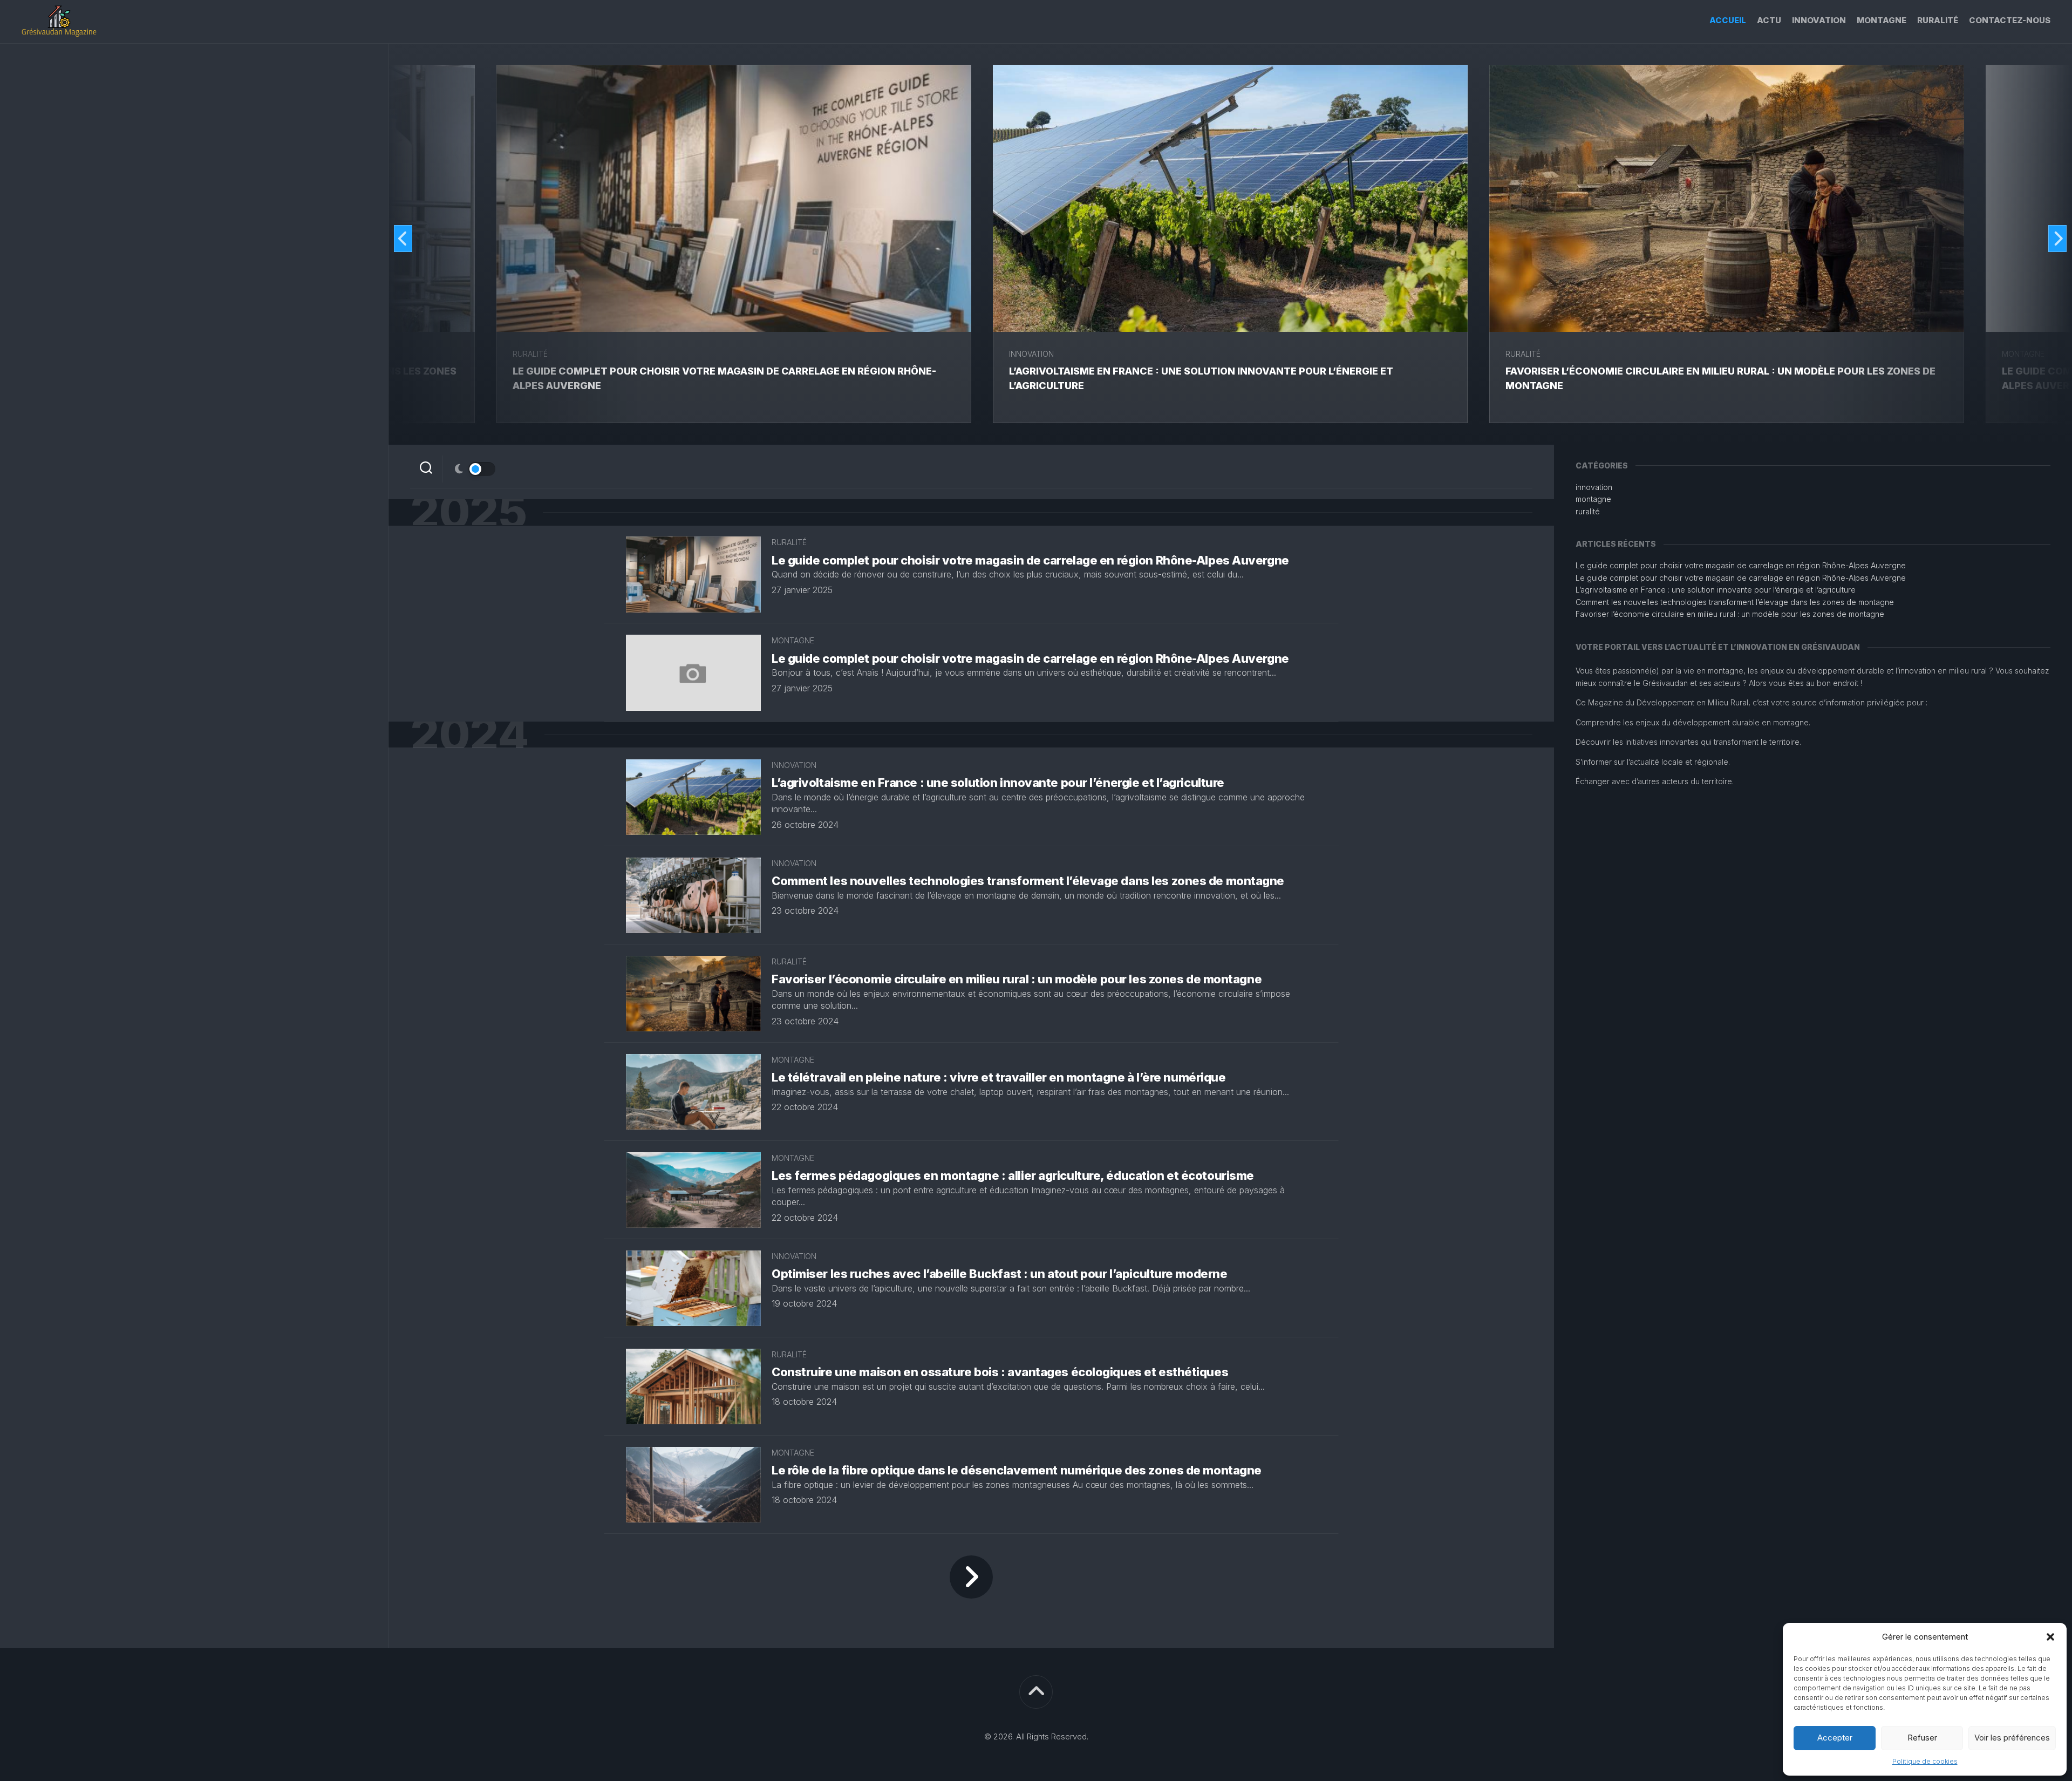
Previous (403, 239)
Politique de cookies (1925, 1761)
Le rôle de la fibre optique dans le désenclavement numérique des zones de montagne (1017, 1470)
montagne (1882, 20)
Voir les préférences (2012, 1738)
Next (2057, 239)
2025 (468, 512)
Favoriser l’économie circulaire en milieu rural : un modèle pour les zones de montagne (1017, 979)
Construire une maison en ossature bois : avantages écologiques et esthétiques (1000, 1372)
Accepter (1835, 1738)
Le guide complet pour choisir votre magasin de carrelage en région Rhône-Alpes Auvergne (1030, 560)
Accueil (1728, 20)
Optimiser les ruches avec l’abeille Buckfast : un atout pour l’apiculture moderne (999, 1274)
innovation (1819, 20)
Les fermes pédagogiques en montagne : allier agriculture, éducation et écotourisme (1013, 1175)
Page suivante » (971, 1577)
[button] (2050, 1637)
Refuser (1922, 1738)
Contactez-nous (2010, 20)
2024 (469, 735)
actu (1769, 20)
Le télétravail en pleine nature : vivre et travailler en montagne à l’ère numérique (998, 1077)
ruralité (1938, 20)
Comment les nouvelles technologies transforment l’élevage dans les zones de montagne (1028, 881)
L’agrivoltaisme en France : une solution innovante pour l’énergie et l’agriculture (998, 783)
